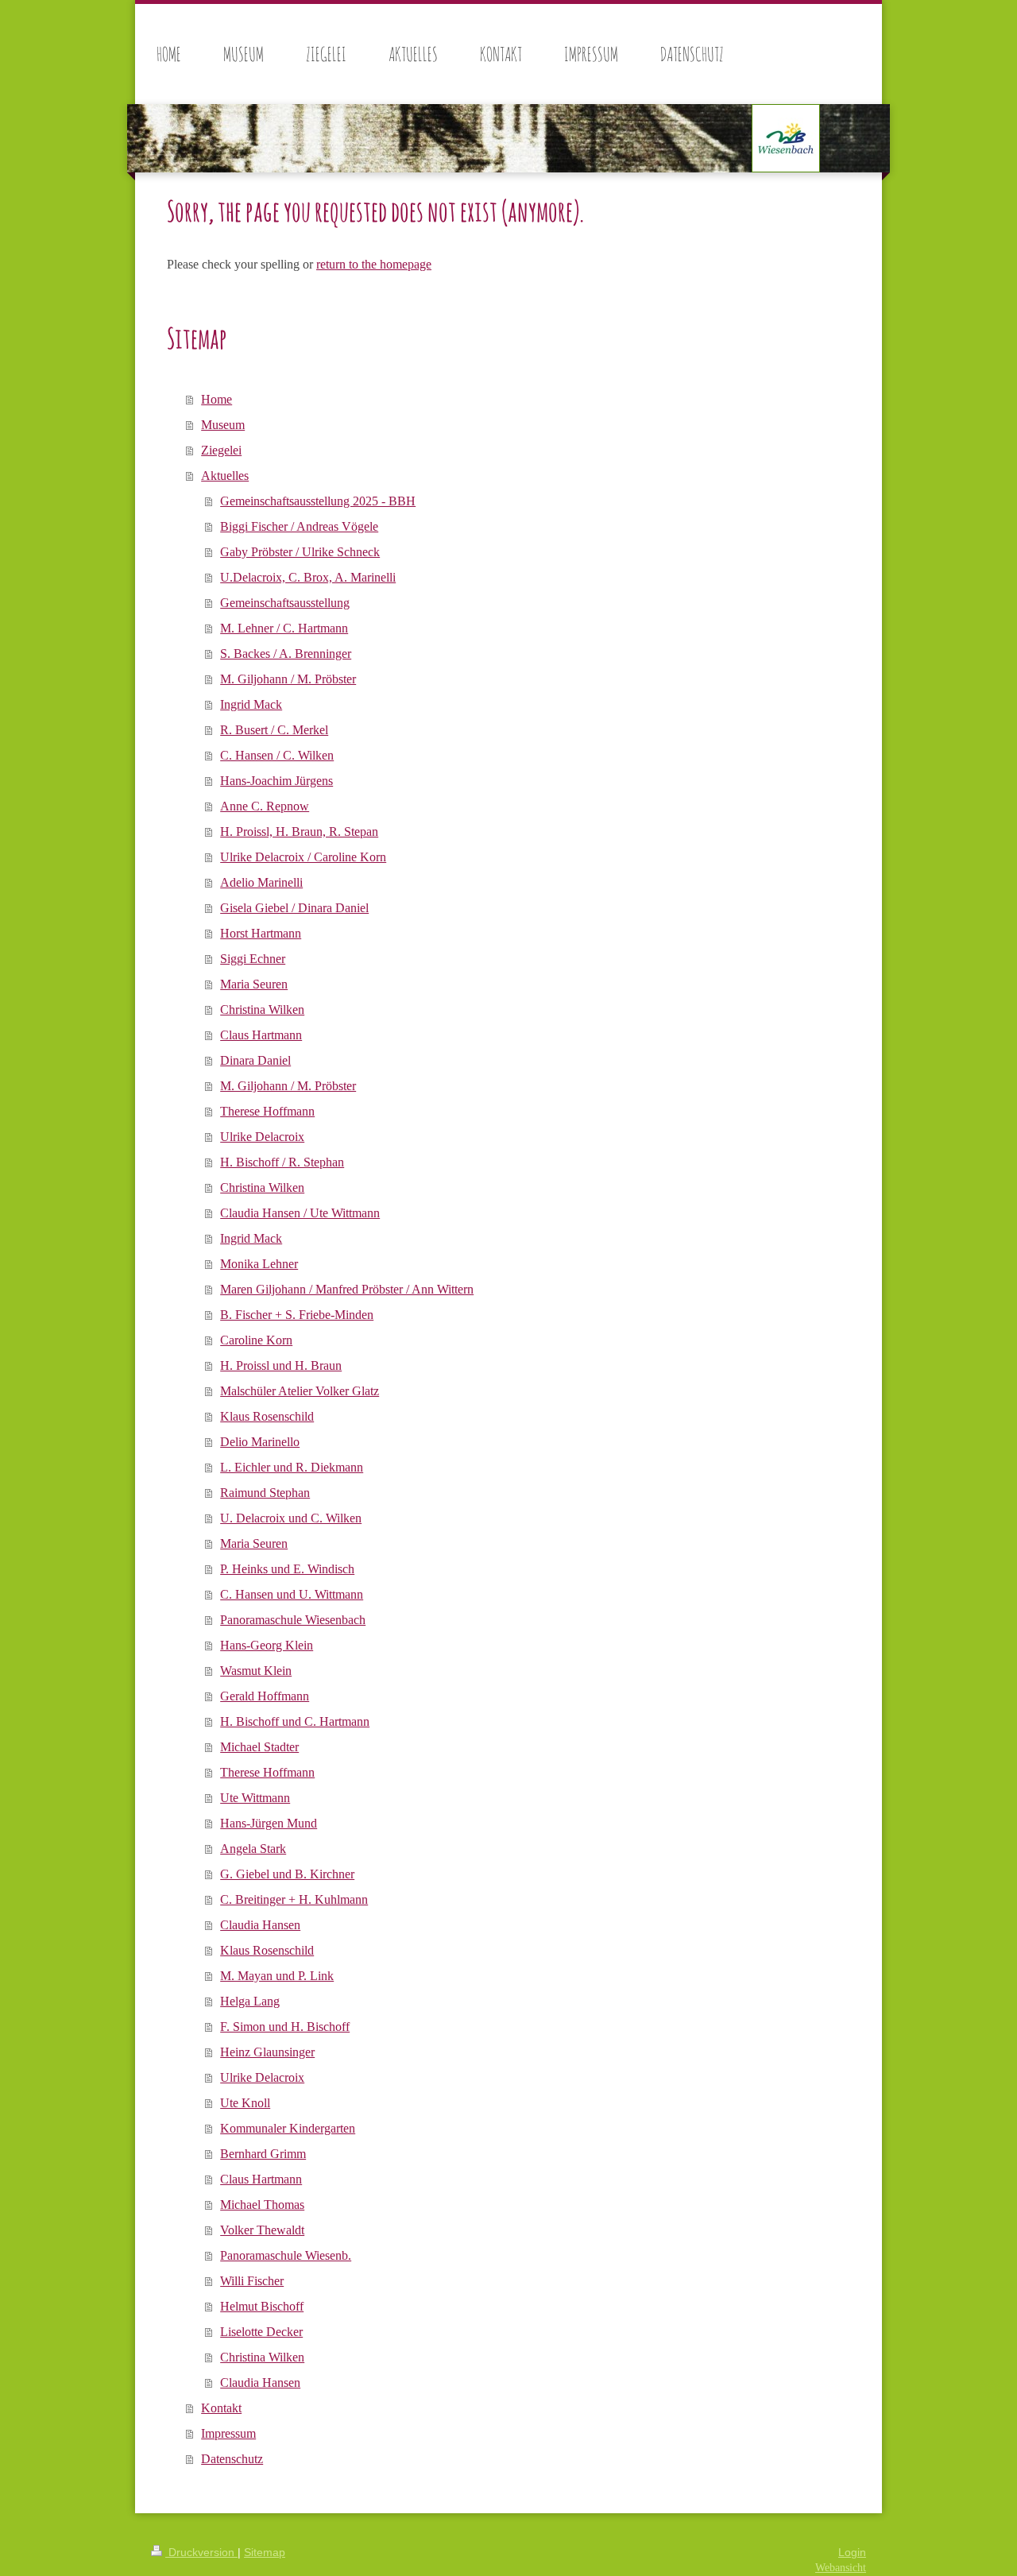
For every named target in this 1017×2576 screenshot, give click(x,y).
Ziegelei (221, 450)
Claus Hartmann (261, 1035)
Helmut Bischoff (262, 2306)
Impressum (228, 2433)
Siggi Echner (253, 959)
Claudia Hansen (260, 1925)
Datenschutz (232, 2459)
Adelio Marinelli (261, 882)
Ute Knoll (245, 2103)
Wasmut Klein (256, 1671)
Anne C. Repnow (265, 806)
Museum (223, 425)
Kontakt (221, 2408)
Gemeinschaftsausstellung (285, 603)
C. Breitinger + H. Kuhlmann (294, 1899)
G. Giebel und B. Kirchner (287, 1874)
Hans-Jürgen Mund (269, 1823)
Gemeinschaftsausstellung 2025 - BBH (318, 501)
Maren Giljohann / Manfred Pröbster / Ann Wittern (347, 1289)
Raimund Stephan (265, 1493)
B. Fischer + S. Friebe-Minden (297, 1315)
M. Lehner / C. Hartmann (284, 628)
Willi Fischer (252, 2281)
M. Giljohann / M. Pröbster (288, 679)
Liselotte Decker (261, 2332)
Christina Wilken (262, 1010)
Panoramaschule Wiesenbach (293, 1620)
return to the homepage (374, 264)
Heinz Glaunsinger (267, 2052)
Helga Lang (250, 2001)
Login (852, 2552)
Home (217, 399)
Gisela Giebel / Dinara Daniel (294, 908)
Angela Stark (253, 1849)
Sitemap (265, 2552)
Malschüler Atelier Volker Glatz (300, 1391)
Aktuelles (225, 476)
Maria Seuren (254, 984)
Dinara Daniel (255, 1060)
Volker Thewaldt (262, 2230)
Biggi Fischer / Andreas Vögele (299, 526)
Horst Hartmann (261, 933)
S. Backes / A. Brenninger (286, 654)
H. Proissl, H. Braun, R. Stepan (299, 832)
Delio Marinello (260, 1442)
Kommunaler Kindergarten (288, 2128)
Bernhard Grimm (263, 2154)
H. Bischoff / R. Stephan (282, 1162)
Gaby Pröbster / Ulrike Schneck (300, 552)
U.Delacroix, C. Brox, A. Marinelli (308, 577)
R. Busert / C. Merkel (274, 730)
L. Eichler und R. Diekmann (292, 1467)
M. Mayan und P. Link (277, 1976)
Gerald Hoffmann (265, 1696)
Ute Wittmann (255, 1798)
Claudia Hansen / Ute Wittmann (300, 1213)
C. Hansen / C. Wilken (277, 755)
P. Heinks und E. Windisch (287, 1569)
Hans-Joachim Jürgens (276, 781)
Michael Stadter (259, 1747)
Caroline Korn (256, 1340)
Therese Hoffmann (267, 1111)
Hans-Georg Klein (267, 1645)
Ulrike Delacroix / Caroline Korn (303, 857)
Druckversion (201, 2552)
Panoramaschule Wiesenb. (286, 2255)
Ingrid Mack (251, 704)
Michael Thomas (262, 2205)
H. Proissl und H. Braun (281, 1365)
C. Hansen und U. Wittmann (292, 1594)
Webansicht (841, 2568)
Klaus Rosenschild (267, 1416)
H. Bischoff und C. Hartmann (295, 1721)
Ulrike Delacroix (262, 1137)
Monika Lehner (259, 1264)
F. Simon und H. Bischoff (285, 2027)
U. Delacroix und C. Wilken (291, 1518)
